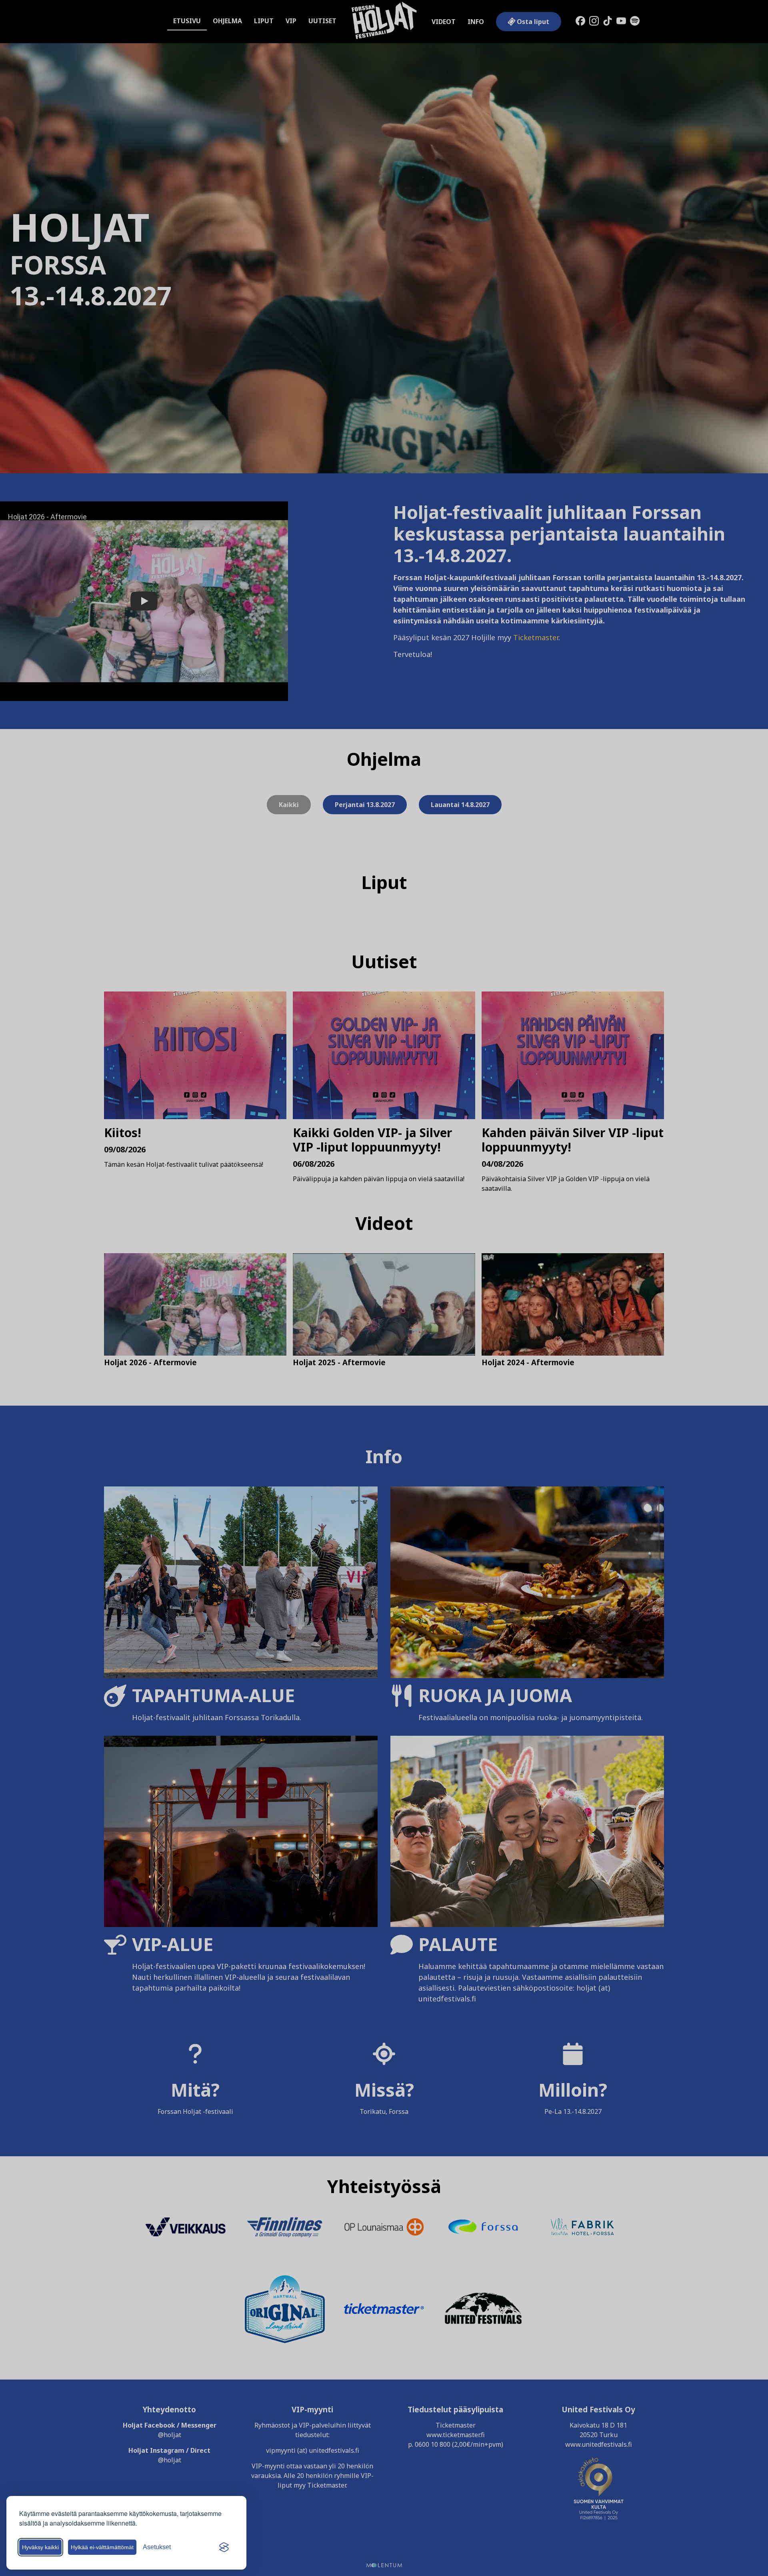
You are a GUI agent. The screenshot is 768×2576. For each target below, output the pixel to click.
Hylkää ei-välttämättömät (102, 2547)
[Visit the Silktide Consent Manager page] (224, 2547)
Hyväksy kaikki (40, 2547)
